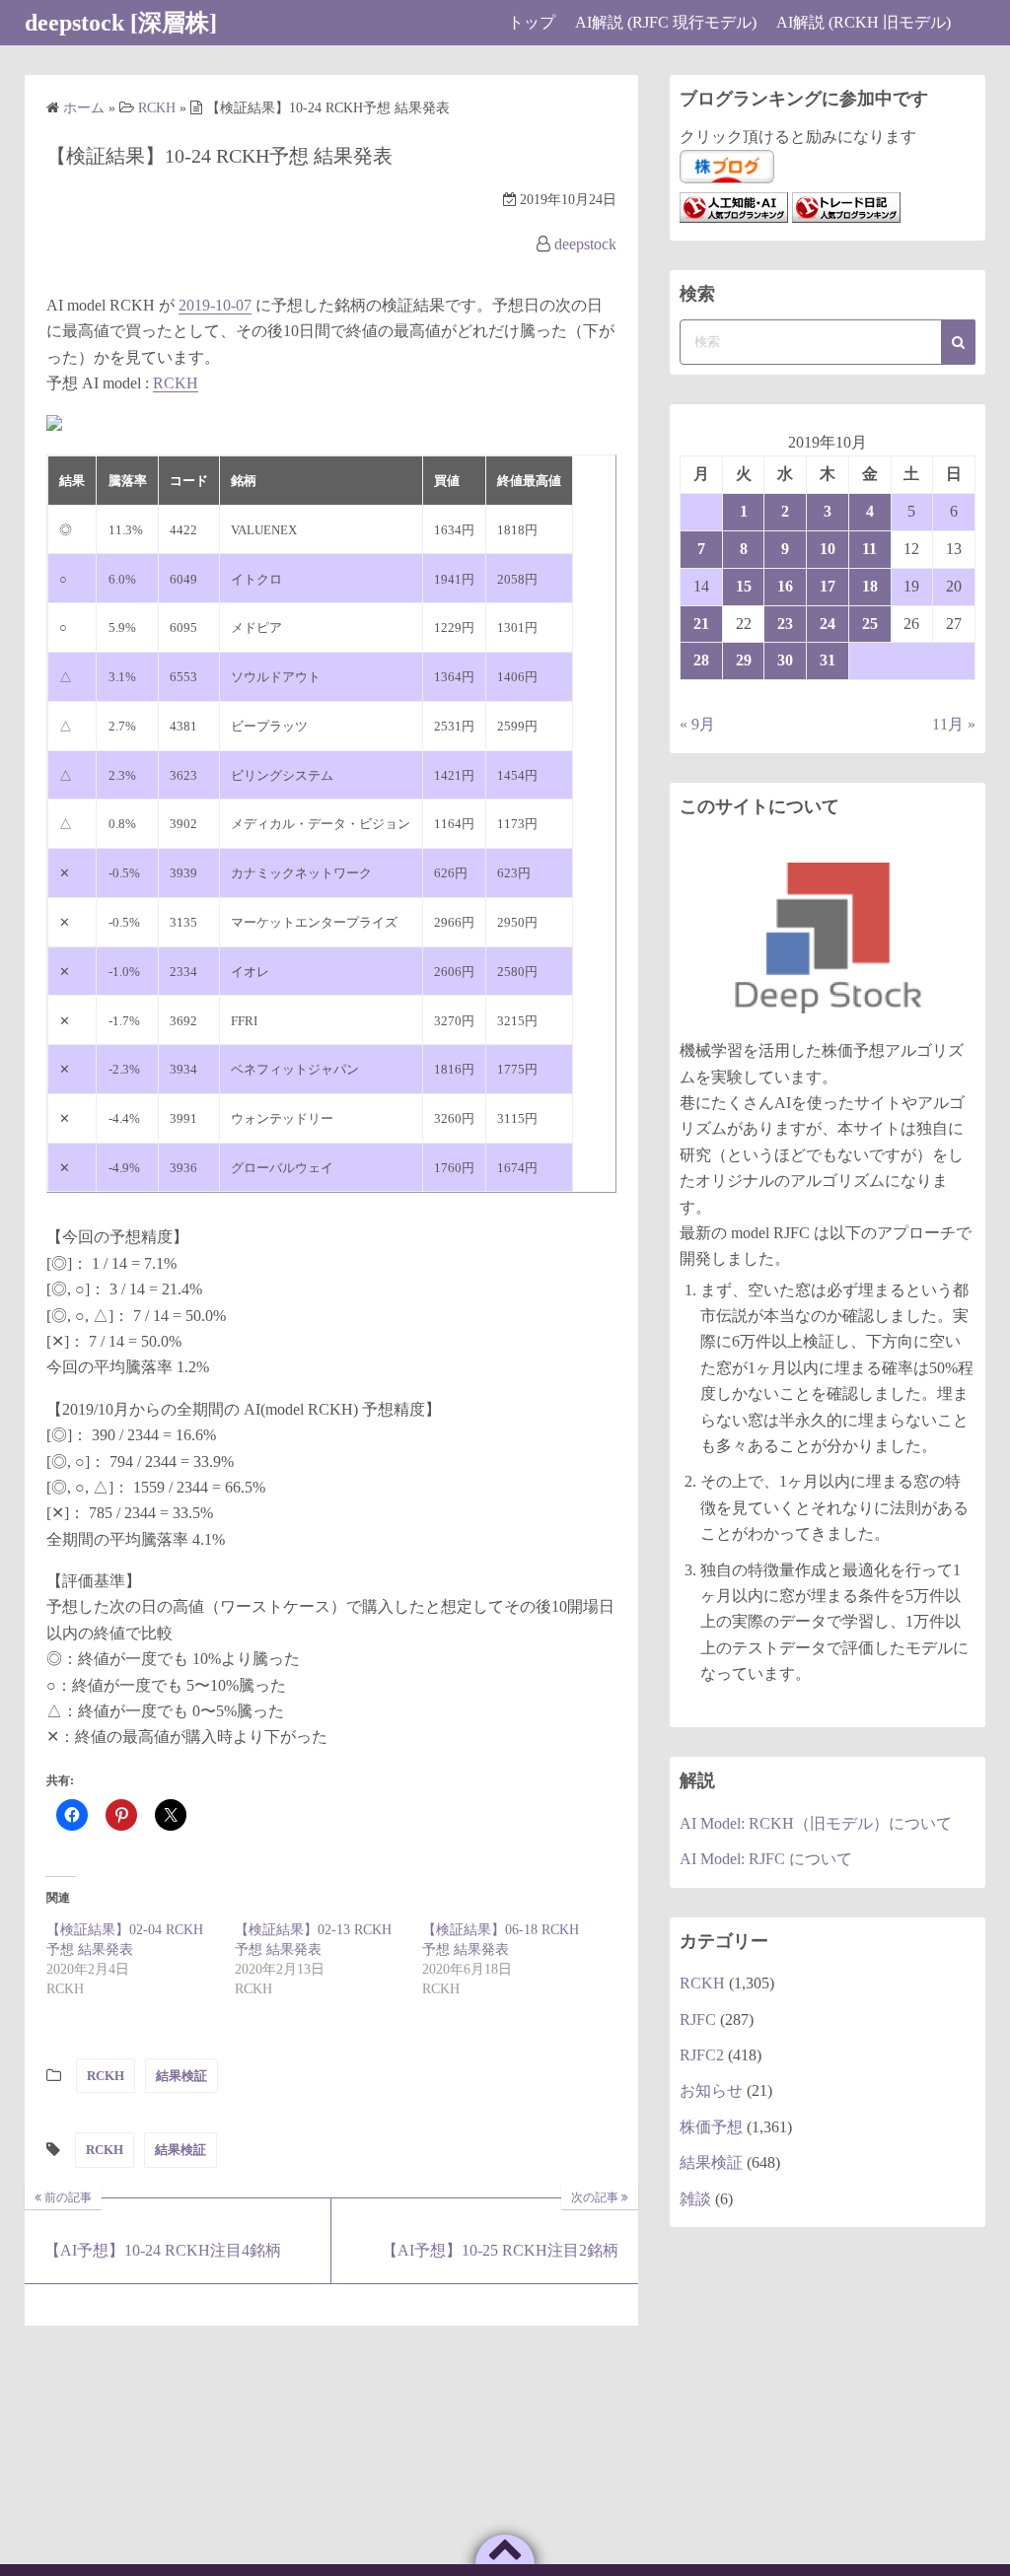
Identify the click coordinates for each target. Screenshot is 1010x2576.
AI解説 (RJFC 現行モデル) (666, 22)
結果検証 (181, 2076)
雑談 (695, 2199)
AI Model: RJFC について (766, 1859)
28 (701, 660)
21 (701, 624)
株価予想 (711, 2127)
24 (828, 624)
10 (828, 549)
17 (828, 586)
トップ (532, 22)
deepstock (585, 244)
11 (869, 549)
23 (785, 624)
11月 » (954, 724)
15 (744, 586)
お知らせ (711, 2090)
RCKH (176, 383)
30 (785, 660)
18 (870, 586)
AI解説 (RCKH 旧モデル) (864, 22)
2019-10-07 (215, 305)
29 (744, 660)
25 (870, 624)
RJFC (698, 2019)
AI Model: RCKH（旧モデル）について (816, 1823)
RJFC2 (702, 2055)
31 (828, 660)
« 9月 (697, 724)
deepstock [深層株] (121, 23)
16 (785, 586)
